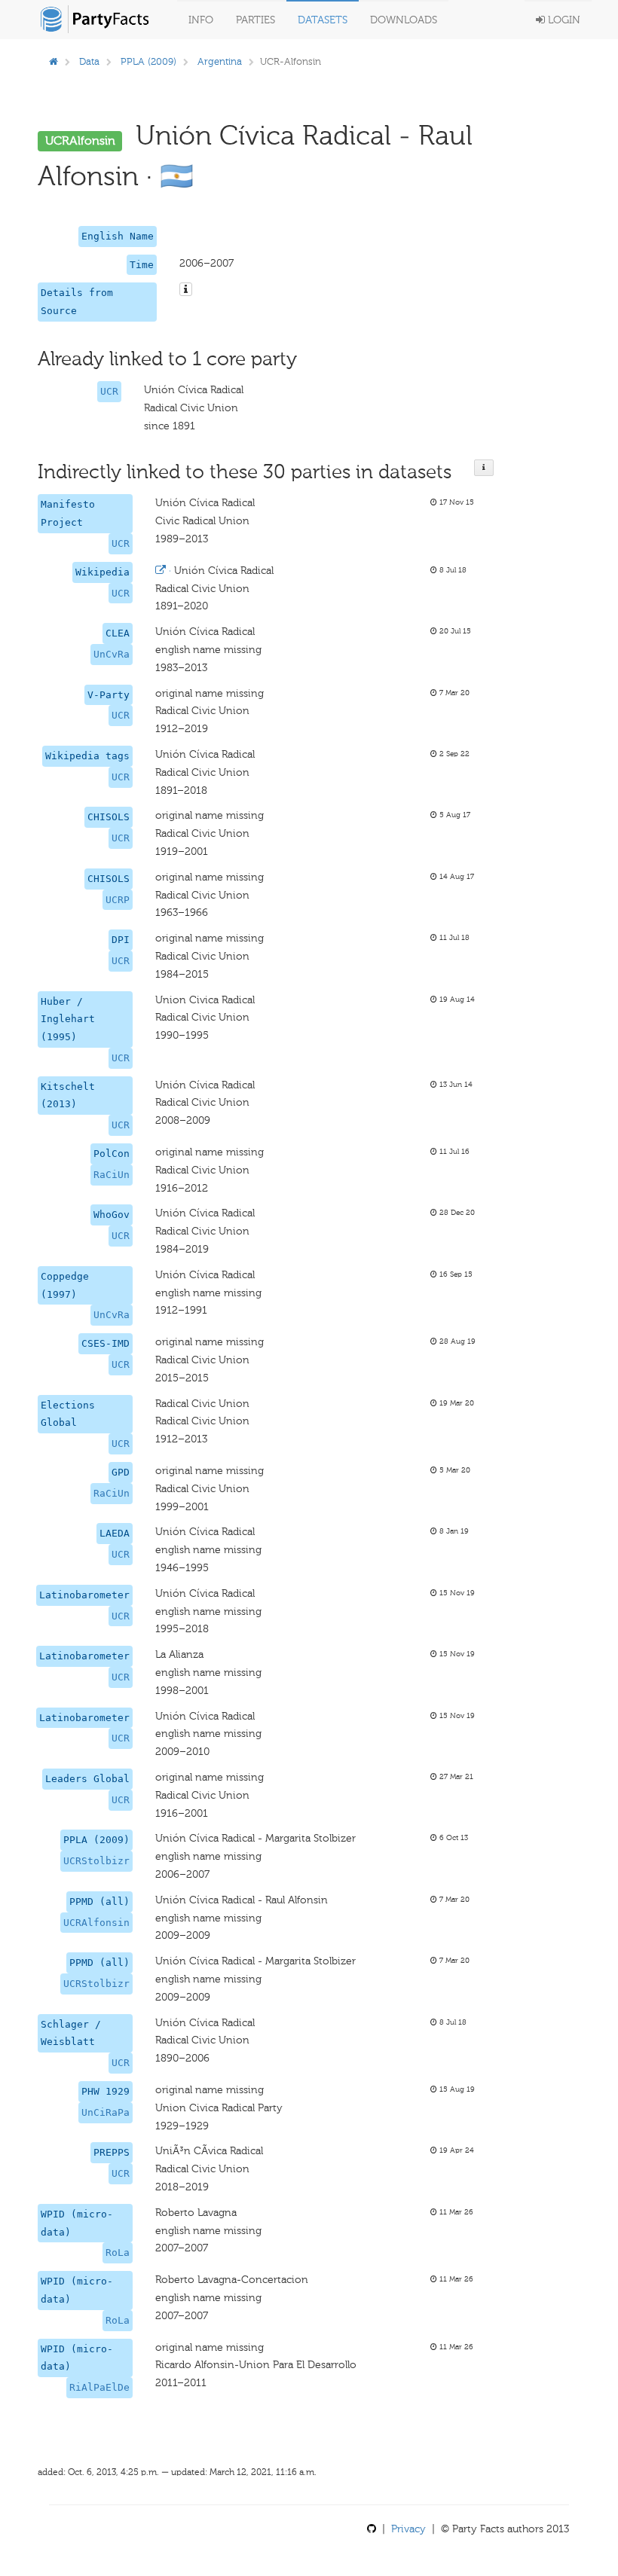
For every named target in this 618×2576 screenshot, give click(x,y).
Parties (255, 20)
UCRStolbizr (96, 1861)
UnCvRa (112, 654)
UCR (109, 391)
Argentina (220, 61)
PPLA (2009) (148, 61)
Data (89, 61)
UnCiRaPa (106, 2112)
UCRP (118, 900)
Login (563, 20)
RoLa (118, 2252)
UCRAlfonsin (96, 1923)
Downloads (404, 20)
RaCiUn (112, 1175)
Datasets (323, 20)
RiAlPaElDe (99, 2387)
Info (201, 20)
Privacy (408, 2529)
